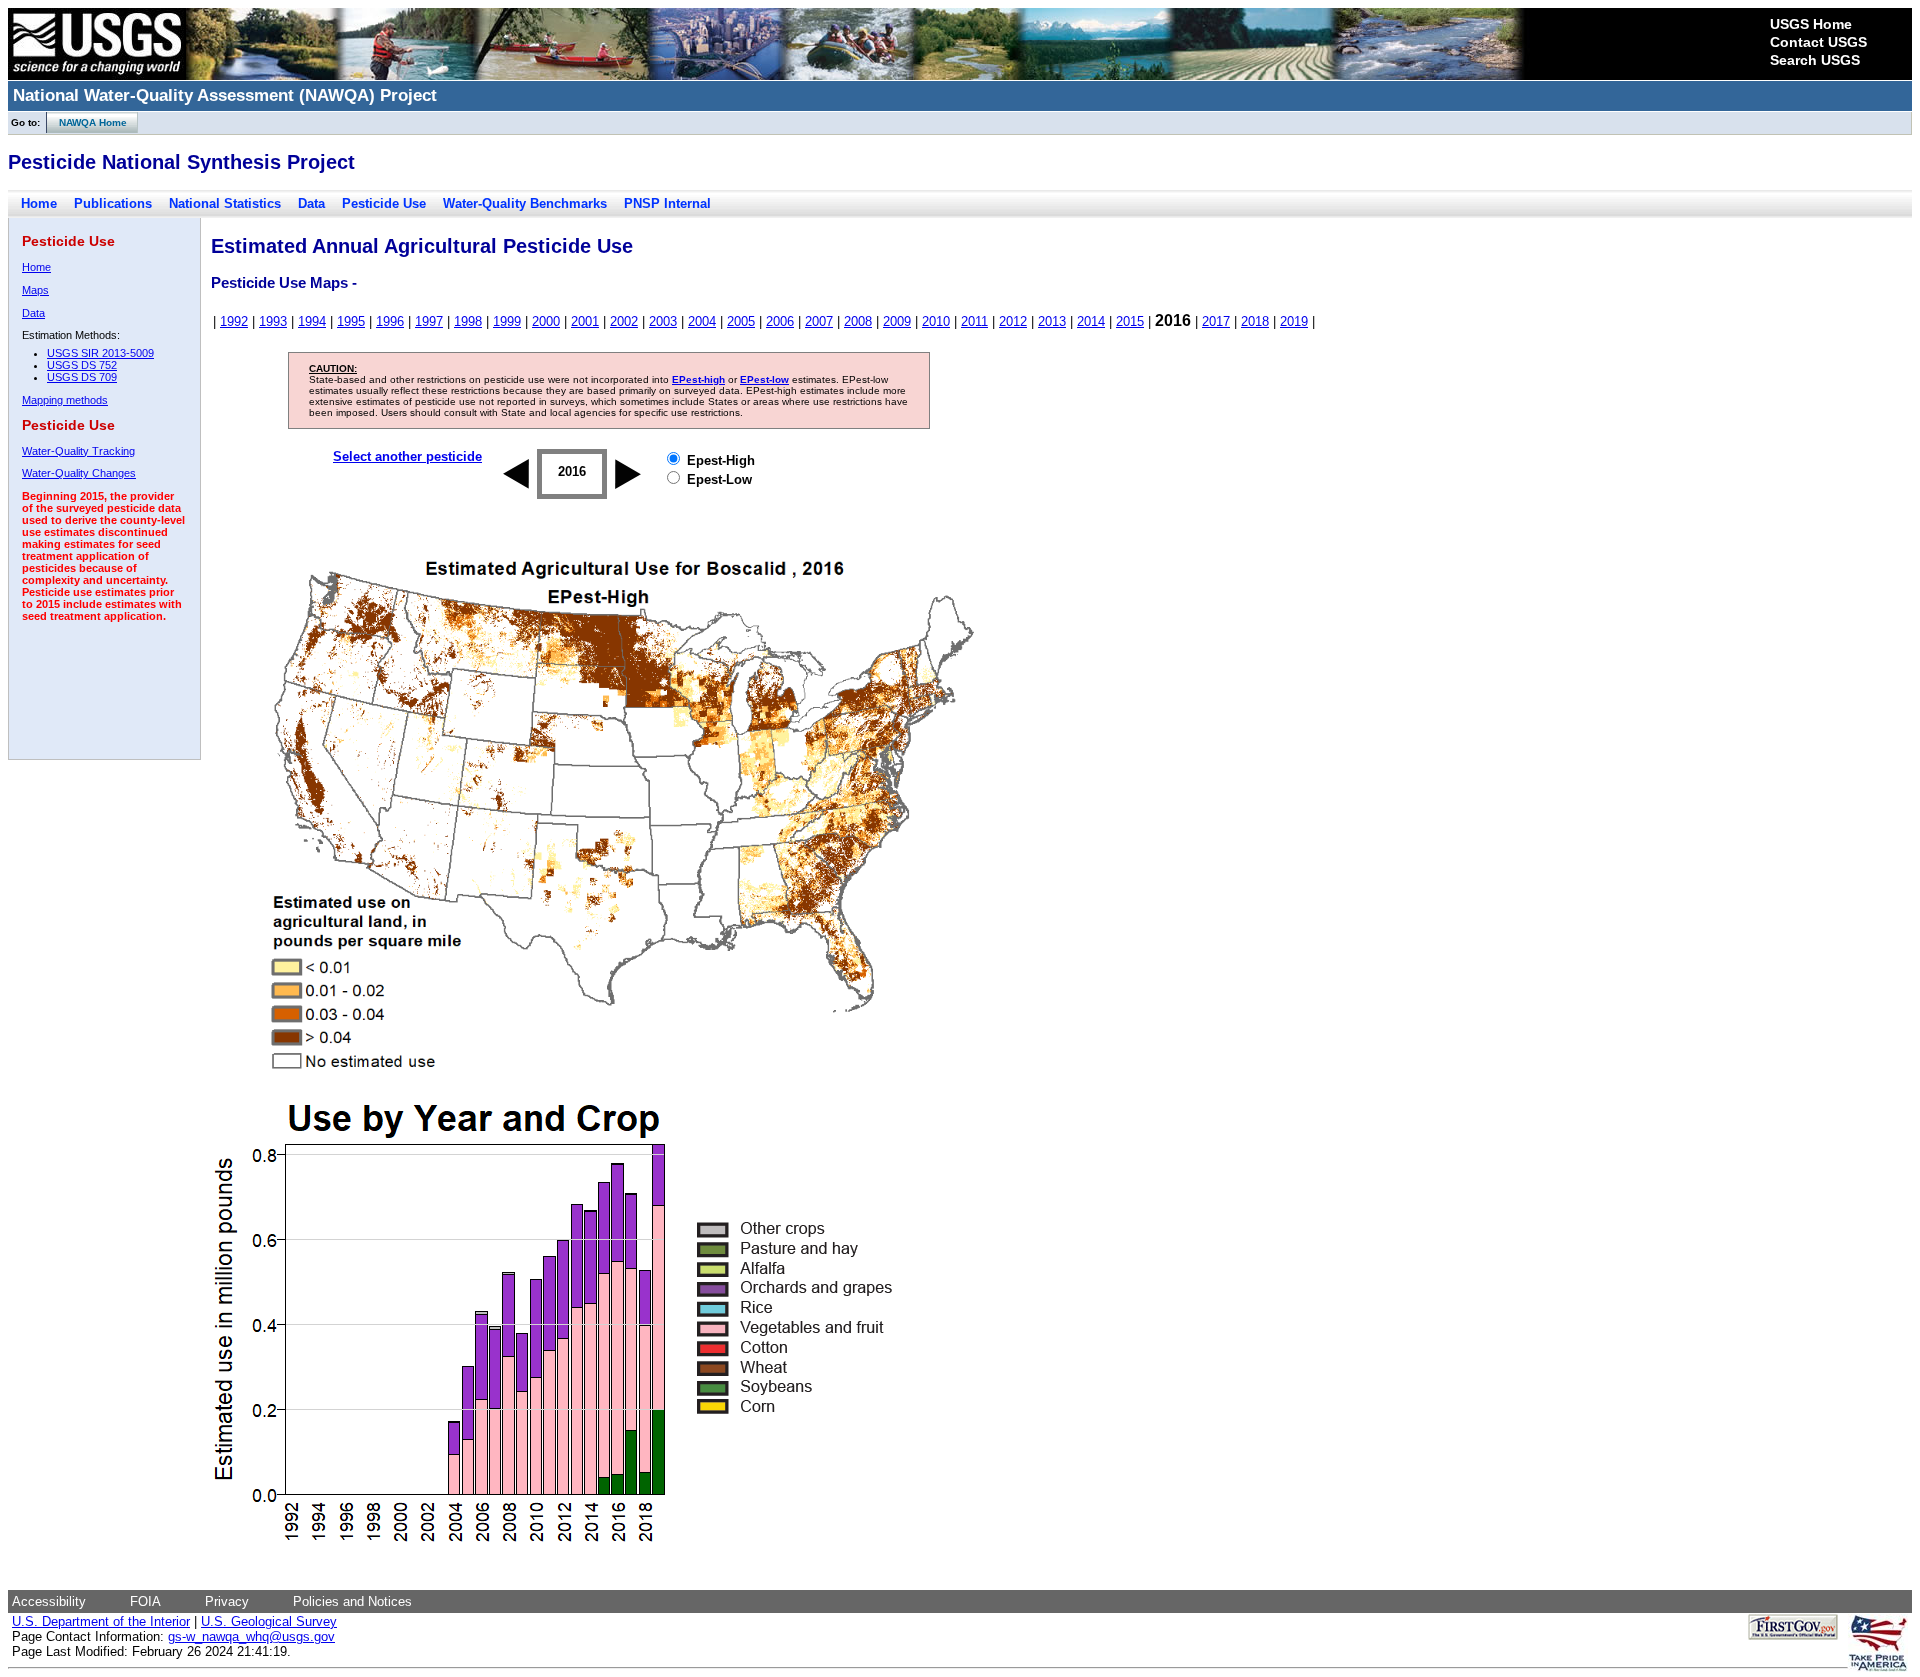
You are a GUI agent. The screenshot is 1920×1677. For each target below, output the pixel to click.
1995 (351, 321)
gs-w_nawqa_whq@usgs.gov (251, 1636)
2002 (624, 321)
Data (311, 203)
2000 (546, 321)
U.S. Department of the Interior (101, 1621)
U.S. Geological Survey (269, 1621)
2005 (741, 321)
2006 (780, 321)
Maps (35, 290)
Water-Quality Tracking (78, 451)
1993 (273, 321)
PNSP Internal (667, 203)
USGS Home (1811, 24)
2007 (819, 321)
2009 (897, 321)
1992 (234, 321)
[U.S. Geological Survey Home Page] (97, 75)
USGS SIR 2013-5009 (100, 353)
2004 (702, 321)
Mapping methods (65, 400)
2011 (974, 321)
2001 (585, 321)
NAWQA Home (87, 122)
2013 (1052, 321)
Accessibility (49, 1601)
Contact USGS (1818, 42)
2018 (1255, 321)
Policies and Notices (352, 1601)
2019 (1294, 321)
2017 (1216, 321)
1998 (468, 321)
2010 (936, 321)
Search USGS (1815, 60)
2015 (1130, 321)
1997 (429, 321)
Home (39, 203)
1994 (312, 321)
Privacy (227, 1601)
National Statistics (225, 203)
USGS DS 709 (82, 377)
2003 (663, 321)
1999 (507, 321)
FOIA (145, 1601)
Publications (113, 203)
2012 (1013, 321)
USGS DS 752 (82, 365)
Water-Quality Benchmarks (525, 203)
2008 (858, 321)
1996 (390, 321)
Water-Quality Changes (79, 473)
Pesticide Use (384, 203)
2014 (1091, 321)
